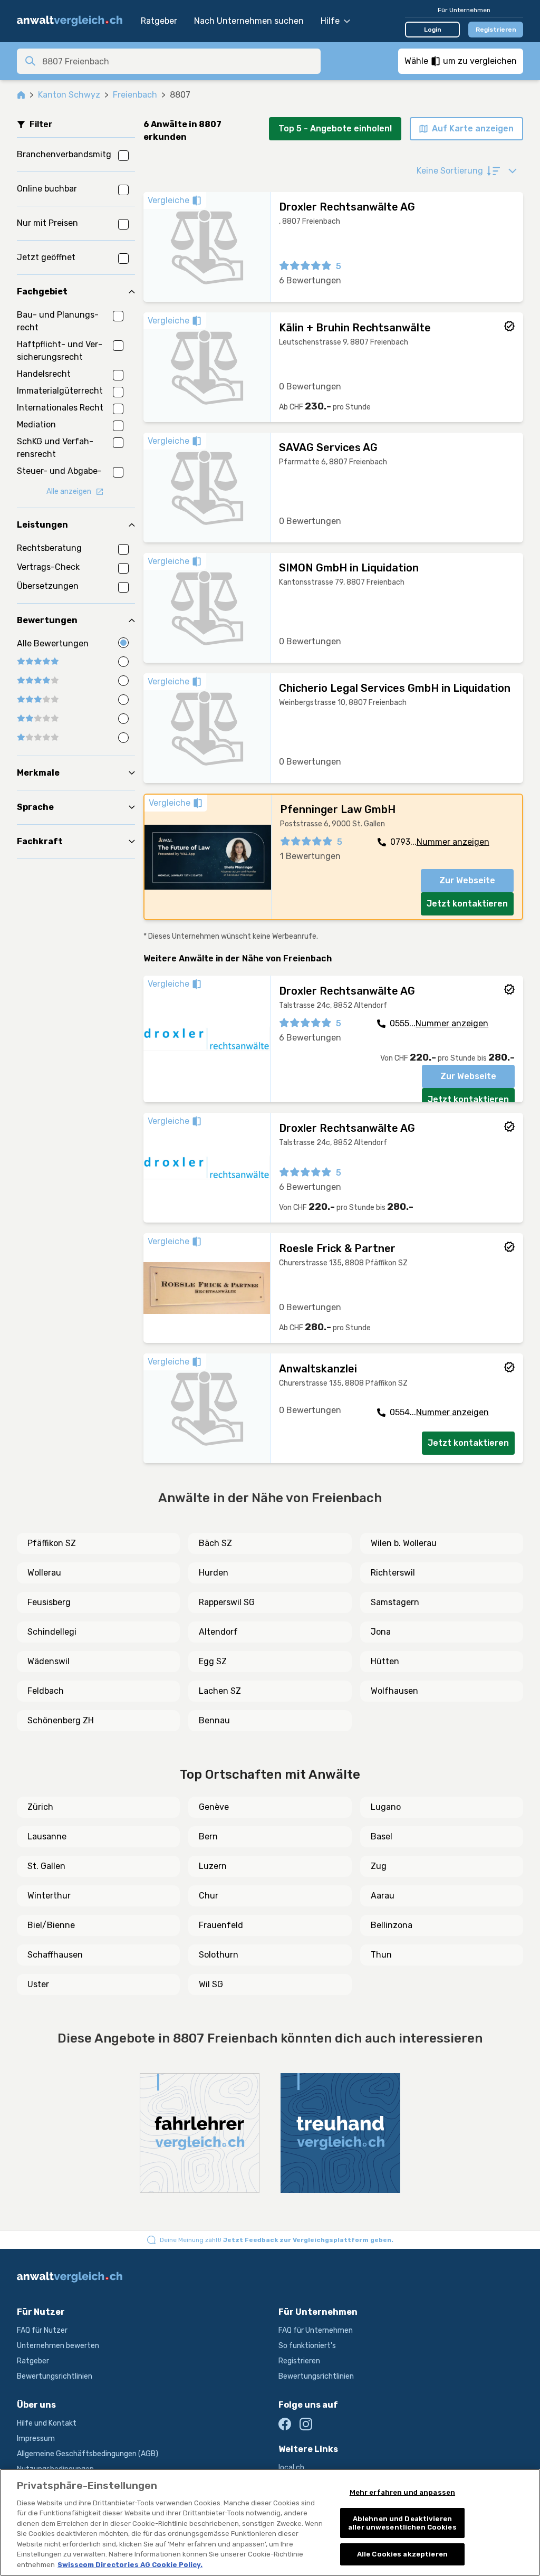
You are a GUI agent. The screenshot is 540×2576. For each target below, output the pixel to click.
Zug (379, 1866)
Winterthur (49, 1896)
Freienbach (135, 95)
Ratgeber (159, 21)
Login (433, 30)
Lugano (386, 1807)
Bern (208, 1836)
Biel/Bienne (51, 1925)
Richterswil (393, 1573)
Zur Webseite (467, 880)
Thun (381, 1955)
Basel (382, 1836)
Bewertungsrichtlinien (55, 2376)
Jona (381, 1632)
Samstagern (395, 1602)
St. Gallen (46, 1866)
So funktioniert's (307, 2346)
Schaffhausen (55, 1955)
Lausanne (47, 1836)
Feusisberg (49, 1602)
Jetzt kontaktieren (467, 904)
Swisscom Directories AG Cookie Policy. (130, 2565)
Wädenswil (49, 1661)
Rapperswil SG (227, 1602)
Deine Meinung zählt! (277, 2240)
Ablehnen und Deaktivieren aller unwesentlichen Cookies (402, 2523)
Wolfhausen (394, 1691)
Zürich (40, 1807)
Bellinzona (392, 1925)
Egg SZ (213, 1661)
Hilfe (330, 21)
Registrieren (496, 30)
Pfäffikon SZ (52, 1543)
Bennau (214, 1720)
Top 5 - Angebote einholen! (335, 128)
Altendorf (218, 1632)
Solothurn (219, 1955)
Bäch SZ (215, 1543)
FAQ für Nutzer (42, 2330)
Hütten (385, 1661)
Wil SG (211, 1984)
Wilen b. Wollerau (404, 1543)
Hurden (214, 1573)
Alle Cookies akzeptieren (402, 2554)
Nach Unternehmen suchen (249, 21)
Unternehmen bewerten (58, 2346)
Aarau (383, 1896)
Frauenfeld (221, 1925)
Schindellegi (52, 1632)
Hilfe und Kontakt (47, 2423)
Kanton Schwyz (69, 95)
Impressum (36, 2439)
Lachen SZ (220, 1691)
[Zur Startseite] (74, 21)
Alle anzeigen (69, 492)
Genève (214, 1807)
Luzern (213, 1866)
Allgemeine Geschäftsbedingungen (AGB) (88, 2454)
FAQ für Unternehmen (316, 2330)
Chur (209, 1896)
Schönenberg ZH (61, 1720)
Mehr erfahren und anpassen (402, 2492)
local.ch (291, 2468)
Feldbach (46, 1691)
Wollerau (44, 1573)
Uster (38, 1984)
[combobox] (178, 61)
